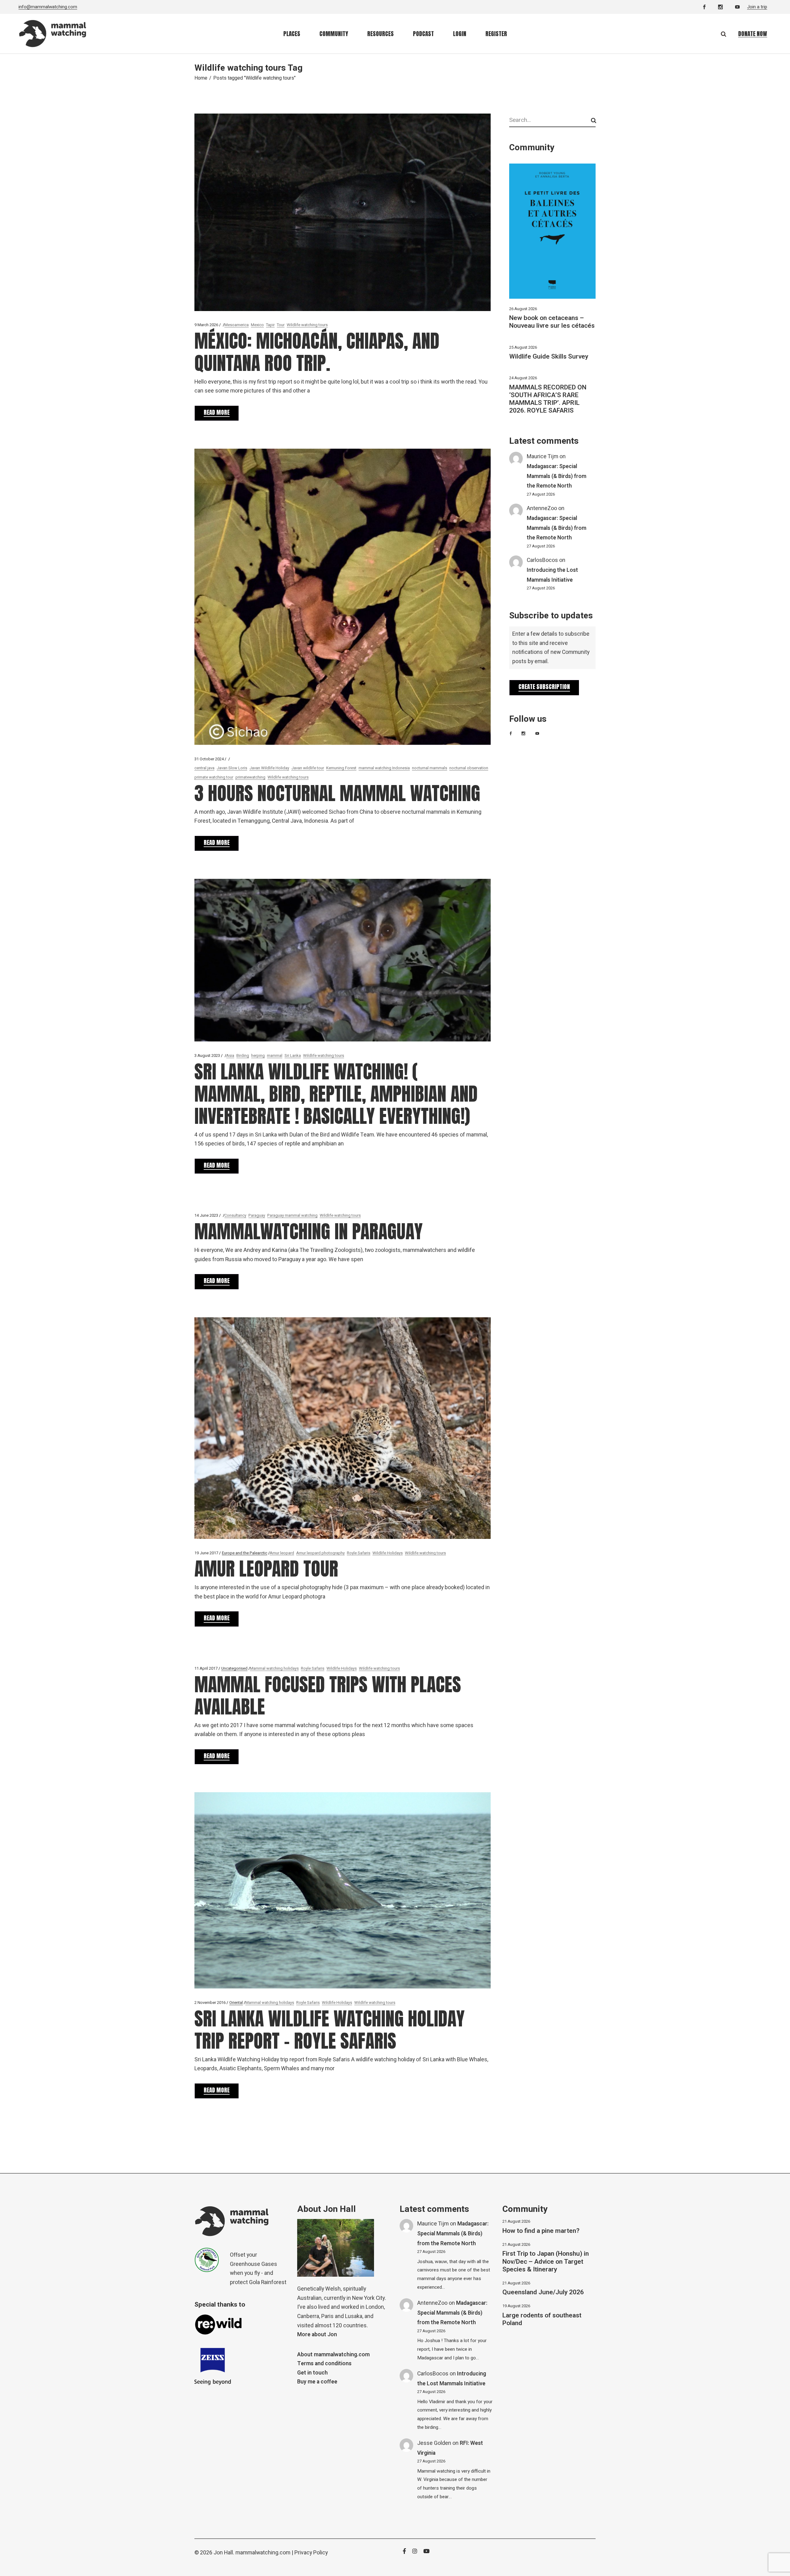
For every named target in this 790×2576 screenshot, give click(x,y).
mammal (275, 1055)
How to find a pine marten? (541, 2231)
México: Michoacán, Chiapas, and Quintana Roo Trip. (317, 352)
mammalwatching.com (263, 2553)
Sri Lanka (293, 1055)
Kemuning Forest (341, 768)
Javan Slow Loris (232, 768)
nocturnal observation (469, 768)
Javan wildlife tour (308, 768)
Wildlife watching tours (307, 325)
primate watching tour (214, 777)
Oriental (236, 2003)
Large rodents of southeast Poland (542, 2319)
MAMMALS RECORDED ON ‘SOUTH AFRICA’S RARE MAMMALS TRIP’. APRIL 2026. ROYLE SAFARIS (548, 399)
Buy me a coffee (317, 2382)
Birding (243, 1055)
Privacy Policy (311, 2553)
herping (258, 1055)
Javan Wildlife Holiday (269, 768)
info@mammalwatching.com (48, 7)
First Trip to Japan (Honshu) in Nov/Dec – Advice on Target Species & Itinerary (546, 2261)
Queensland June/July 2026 (543, 2292)
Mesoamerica (237, 325)
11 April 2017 (206, 1668)
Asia (230, 1055)
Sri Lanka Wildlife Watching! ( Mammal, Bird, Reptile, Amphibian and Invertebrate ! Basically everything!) (336, 1094)
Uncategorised (234, 1668)
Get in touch (312, 2373)
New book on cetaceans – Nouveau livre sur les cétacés (552, 322)
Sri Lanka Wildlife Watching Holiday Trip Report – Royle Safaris (330, 2030)
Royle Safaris (359, 1553)
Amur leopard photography (320, 1553)
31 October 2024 (209, 759)
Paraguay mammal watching (292, 1215)
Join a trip (757, 7)
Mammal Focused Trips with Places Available (328, 1695)
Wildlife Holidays (388, 1553)
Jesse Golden (434, 2443)
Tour (281, 325)
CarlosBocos (542, 560)
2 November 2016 (210, 2003)
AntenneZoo (542, 508)
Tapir (270, 325)
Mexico (257, 325)
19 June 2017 (206, 1553)
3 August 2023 (207, 1055)
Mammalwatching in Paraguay (309, 1231)
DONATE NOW (753, 34)
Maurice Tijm (543, 457)
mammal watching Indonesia (384, 768)
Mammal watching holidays (274, 1668)
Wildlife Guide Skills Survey (549, 357)
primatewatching (250, 777)
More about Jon (317, 2335)
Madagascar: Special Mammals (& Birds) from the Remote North (557, 476)
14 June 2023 (206, 1215)
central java (204, 768)
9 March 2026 (206, 325)
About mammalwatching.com (333, 2355)
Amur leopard (282, 1553)
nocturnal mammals (430, 768)
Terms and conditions (324, 2364)
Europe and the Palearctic (245, 1553)
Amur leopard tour (266, 1569)
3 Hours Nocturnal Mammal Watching (337, 793)
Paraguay (257, 1215)
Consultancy (235, 1215)
